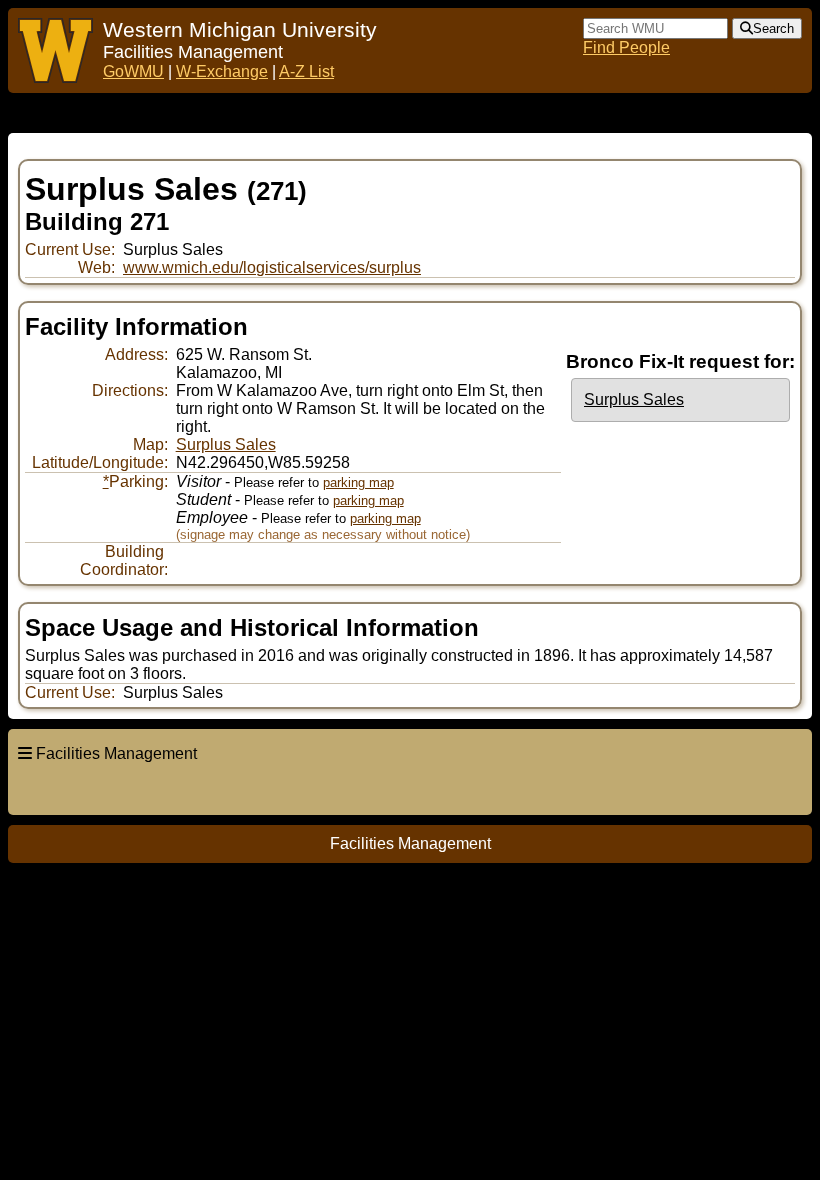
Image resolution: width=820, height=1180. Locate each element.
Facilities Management (116, 753)
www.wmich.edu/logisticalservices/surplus (272, 267)
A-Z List (306, 71)
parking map (358, 482)
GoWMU (133, 71)
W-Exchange (222, 71)
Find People (626, 47)
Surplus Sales (634, 399)
